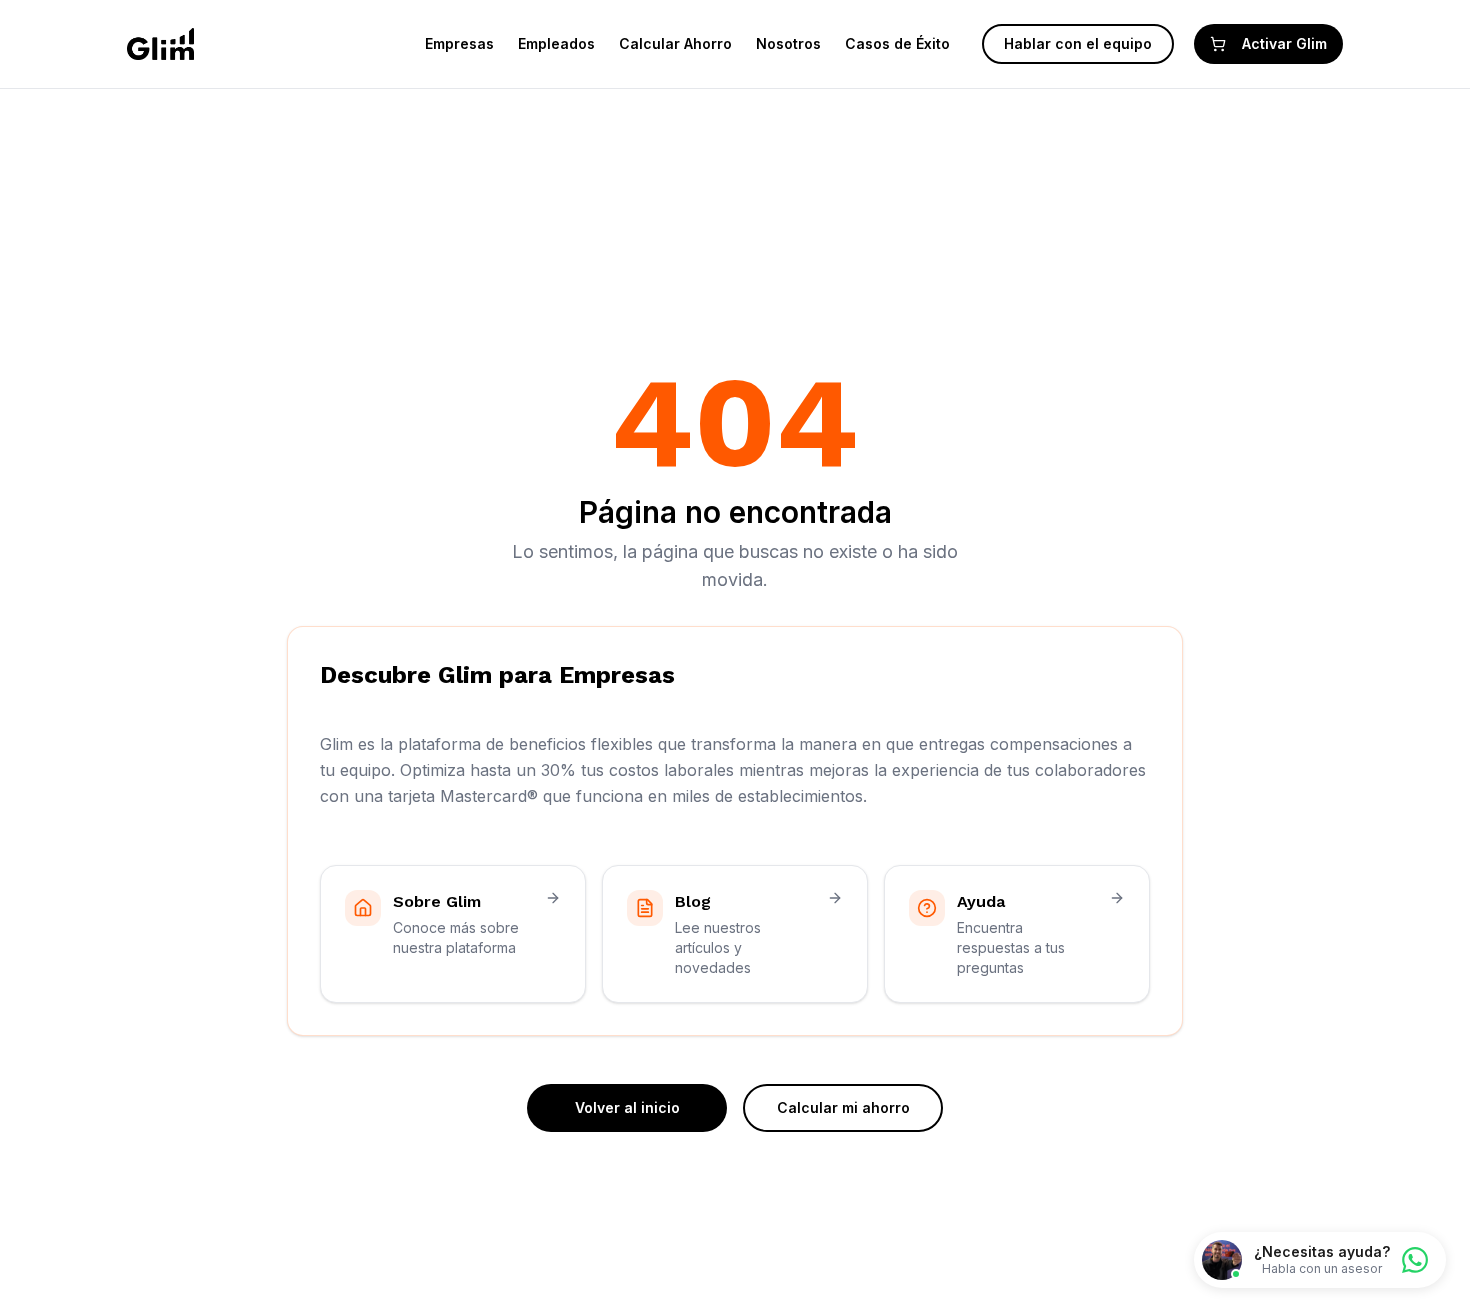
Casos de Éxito (897, 43)
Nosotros (788, 43)
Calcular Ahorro (675, 43)
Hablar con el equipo (1078, 43)
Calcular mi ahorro (843, 1107)
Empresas (459, 43)
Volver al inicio (627, 1107)
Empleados (556, 43)
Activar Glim (1284, 43)
